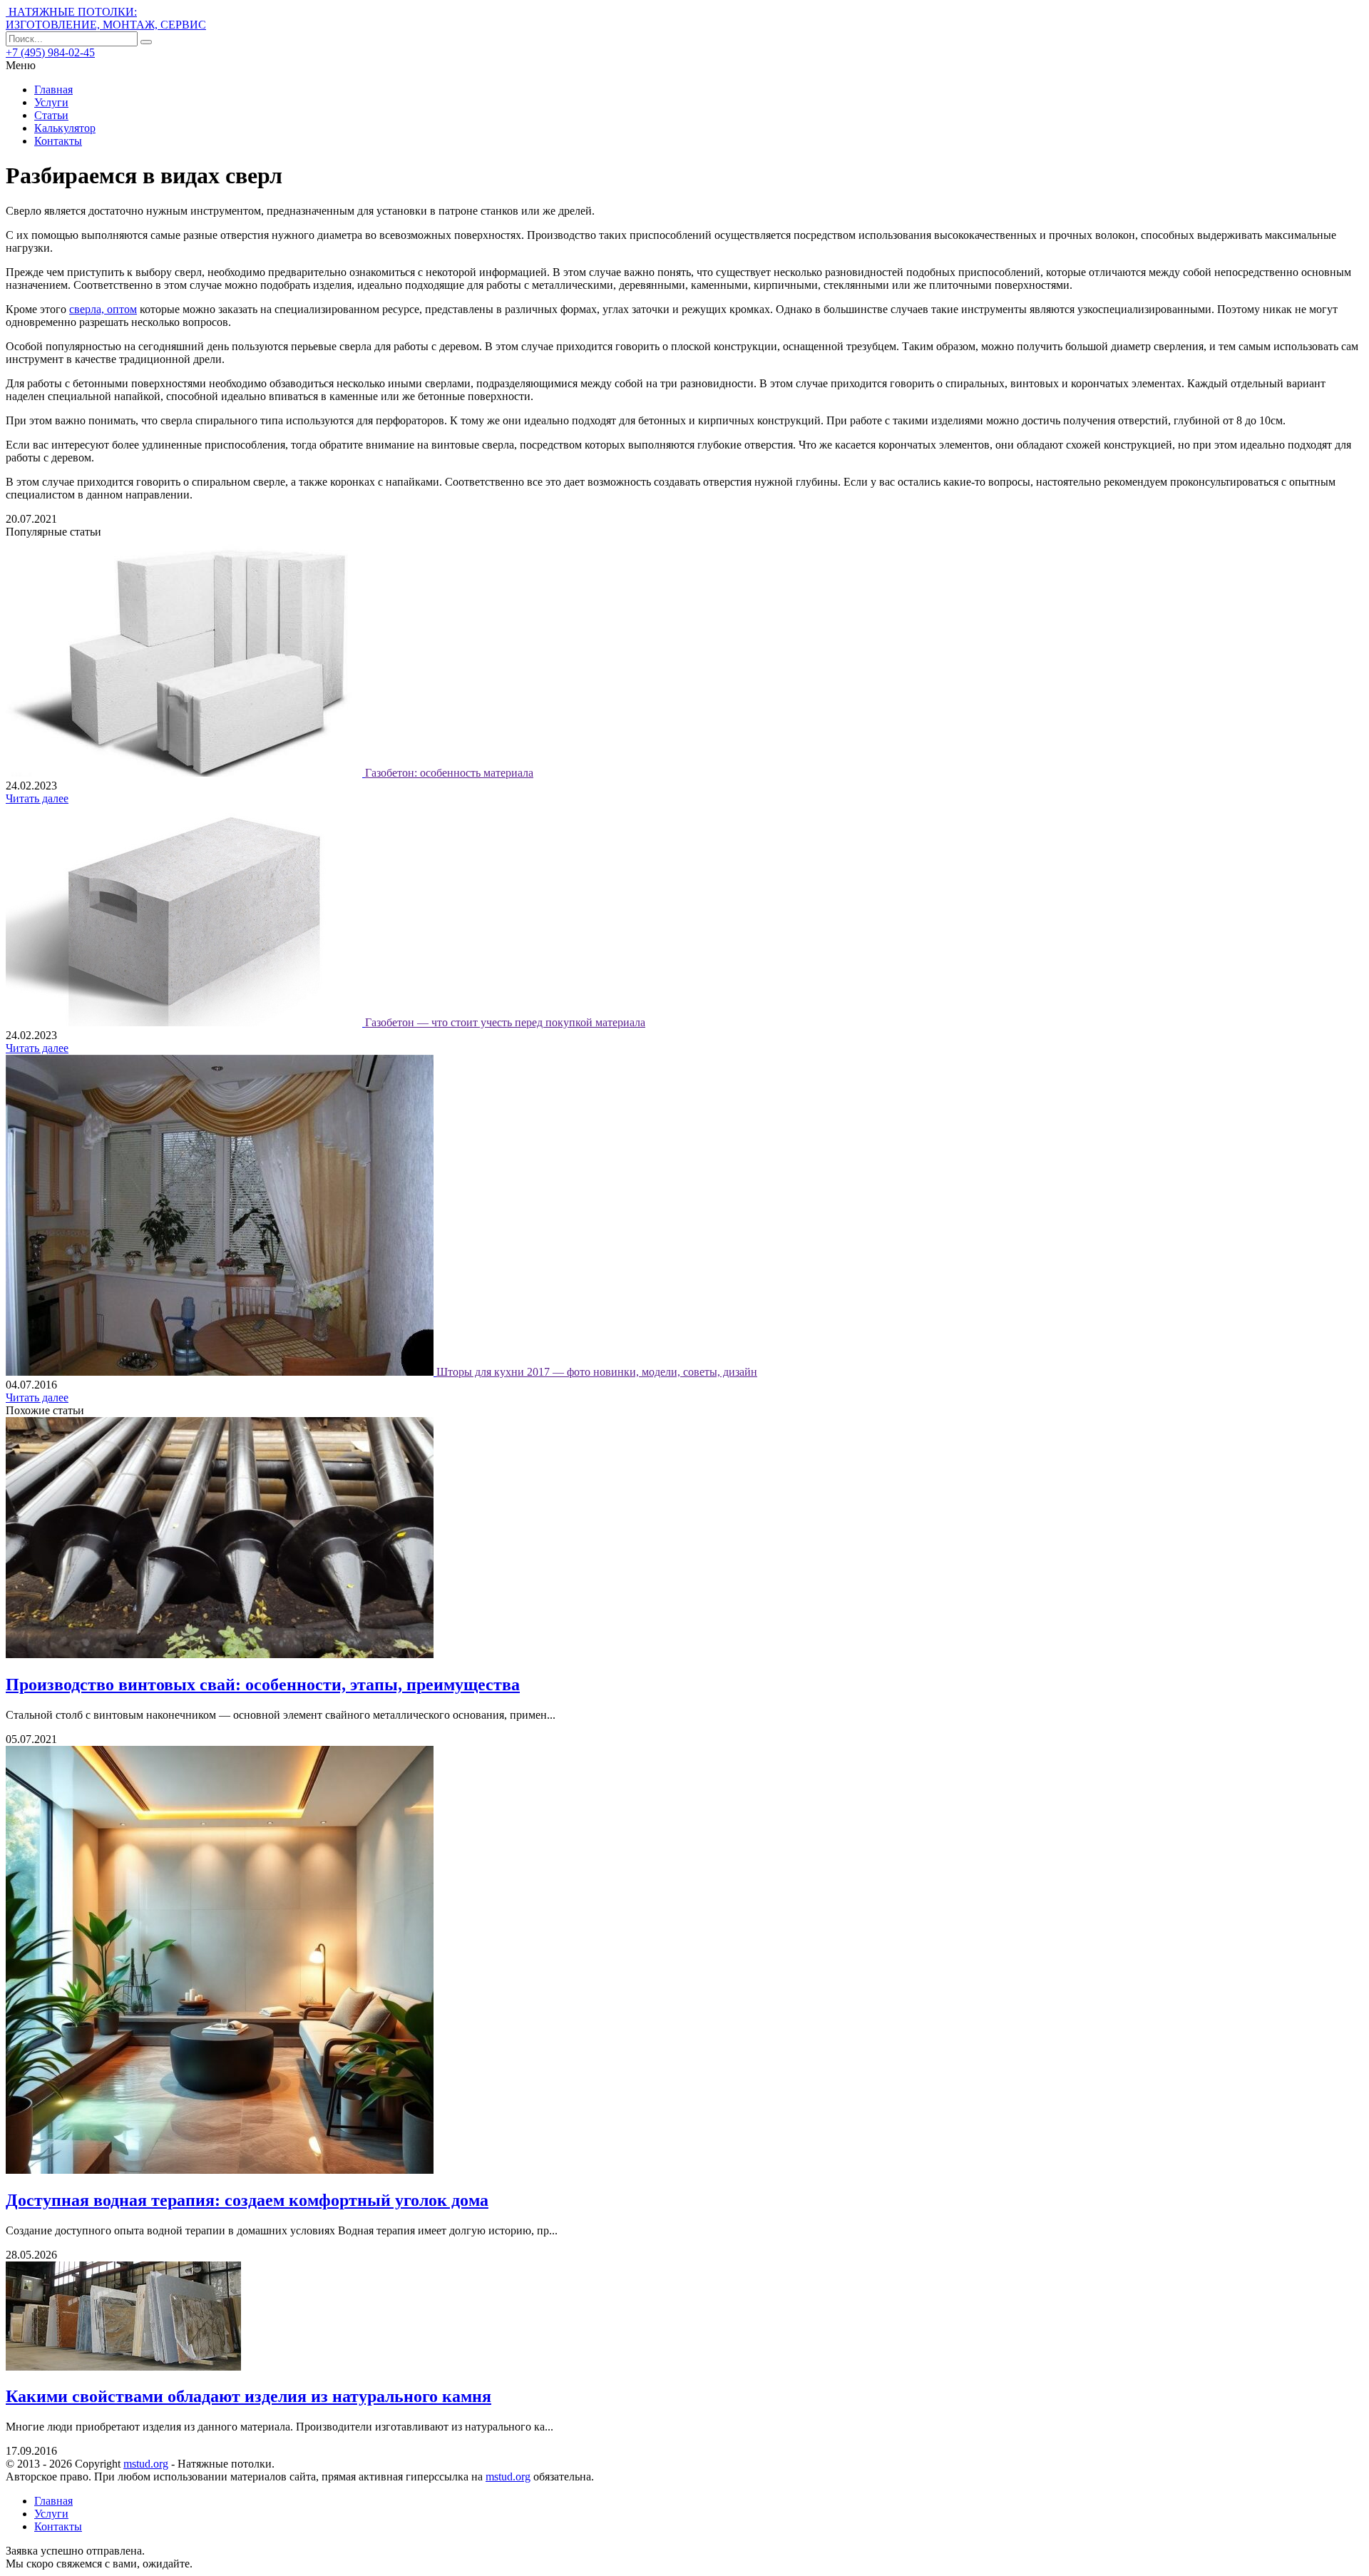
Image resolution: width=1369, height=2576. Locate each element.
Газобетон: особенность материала (449, 773)
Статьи (51, 115)
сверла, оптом (103, 309)
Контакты (58, 141)
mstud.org (146, 2464)
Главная (53, 90)
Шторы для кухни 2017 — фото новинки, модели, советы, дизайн (597, 1372)
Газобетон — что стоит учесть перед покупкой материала (505, 1022)
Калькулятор (65, 128)
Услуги (51, 102)
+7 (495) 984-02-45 (50, 52)
